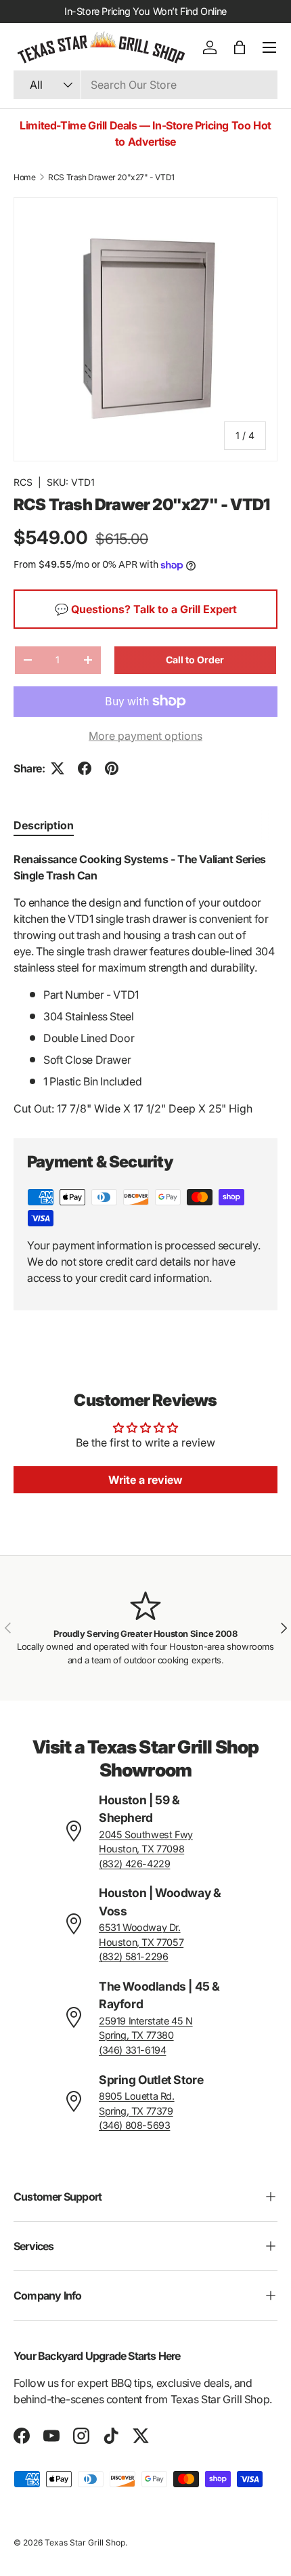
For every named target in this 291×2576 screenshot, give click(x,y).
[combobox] (145, 85)
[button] (240, 47)
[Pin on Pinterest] (112, 768)
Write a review (145, 1480)
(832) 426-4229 (134, 1864)
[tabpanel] (145, 984)
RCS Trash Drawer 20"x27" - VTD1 (111, 177)
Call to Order (195, 660)
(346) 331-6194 (132, 2050)
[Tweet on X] (58, 768)
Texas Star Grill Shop (85, 2542)
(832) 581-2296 (133, 1956)
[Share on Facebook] (85, 768)
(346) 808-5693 (134, 2125)
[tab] (44, 825)
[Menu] (269, 47)
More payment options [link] (145, 736)
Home (24, 177)
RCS (23, 482)
